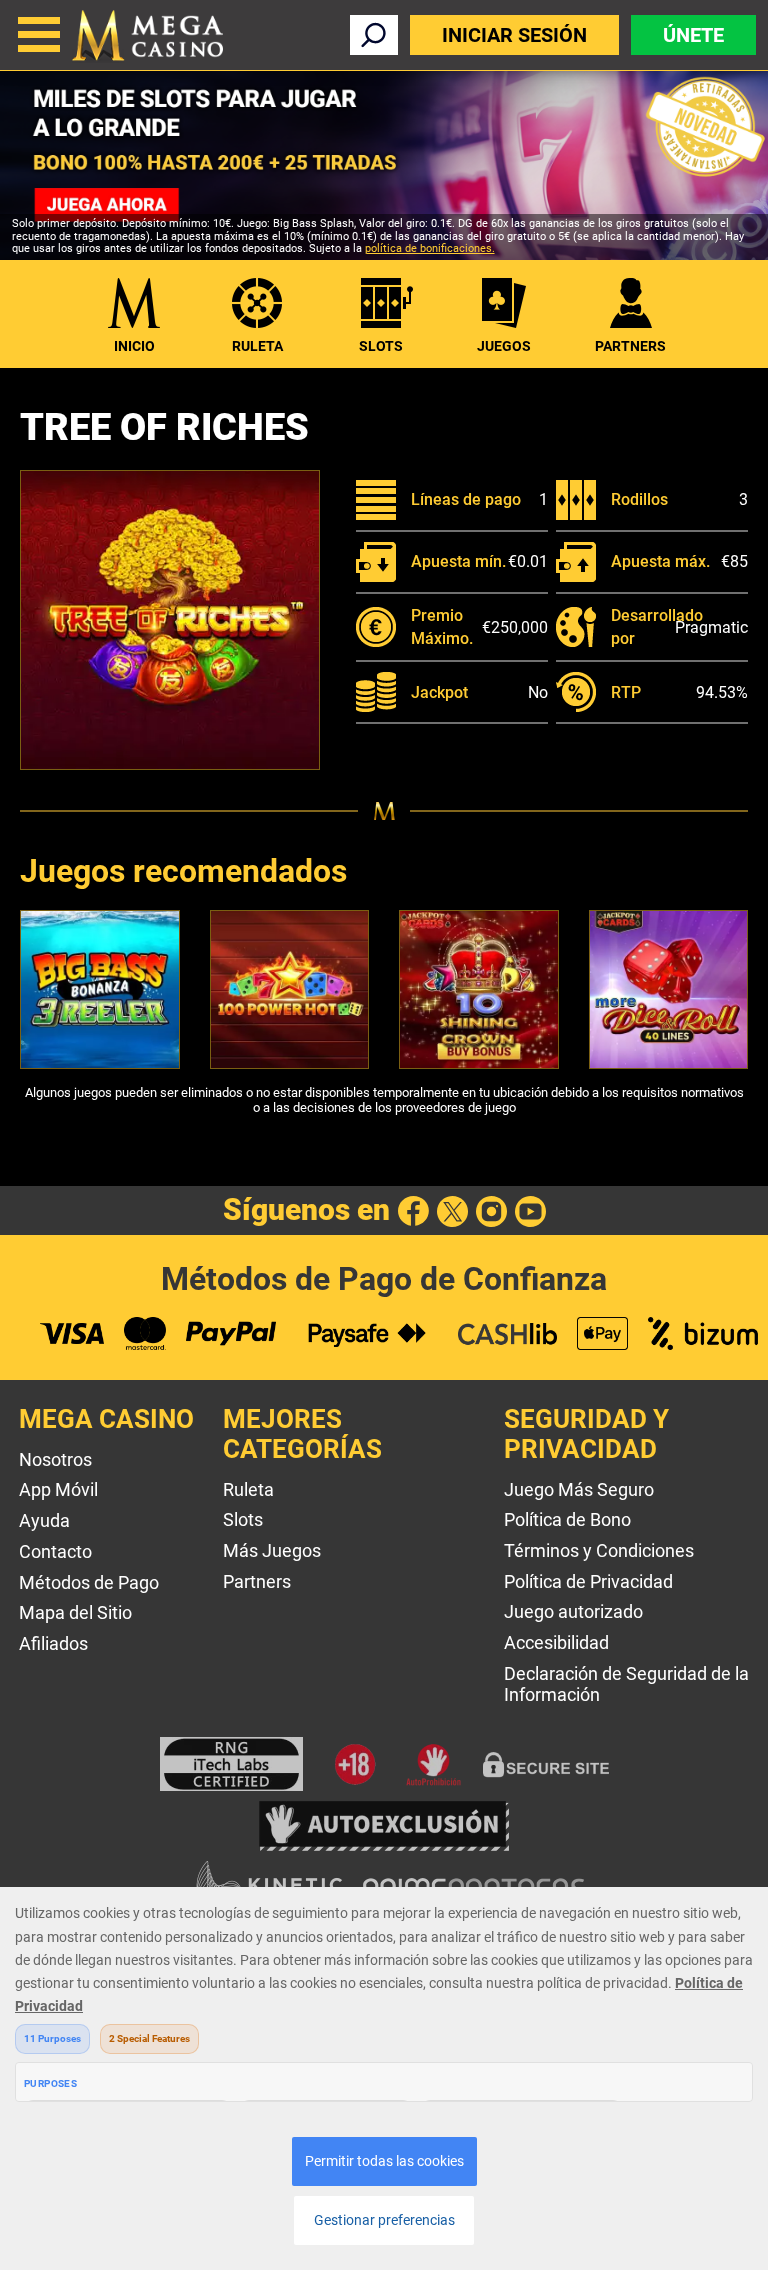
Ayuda (44, 1520)
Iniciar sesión (514, 35)
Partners (257, 1581)
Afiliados (53, 1643)
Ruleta (257, 346)
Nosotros (55, 1459)
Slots (381, 346)
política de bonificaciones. (430, 248)
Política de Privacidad (588, 1581)
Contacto (55, 1551)
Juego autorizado (573, 1611)
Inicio (134, 346)
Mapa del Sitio (75, 1612)
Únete (693, 35)
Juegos (504, 346)
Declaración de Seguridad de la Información (626, 1684)
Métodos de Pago (89, 1582)
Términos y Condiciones (599, 1550)
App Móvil (58, 1489)
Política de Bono (567, 1519)
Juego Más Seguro (579, 1489)
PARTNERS (630, 346)
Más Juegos (272, 1550)
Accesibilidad (556, 1642)
